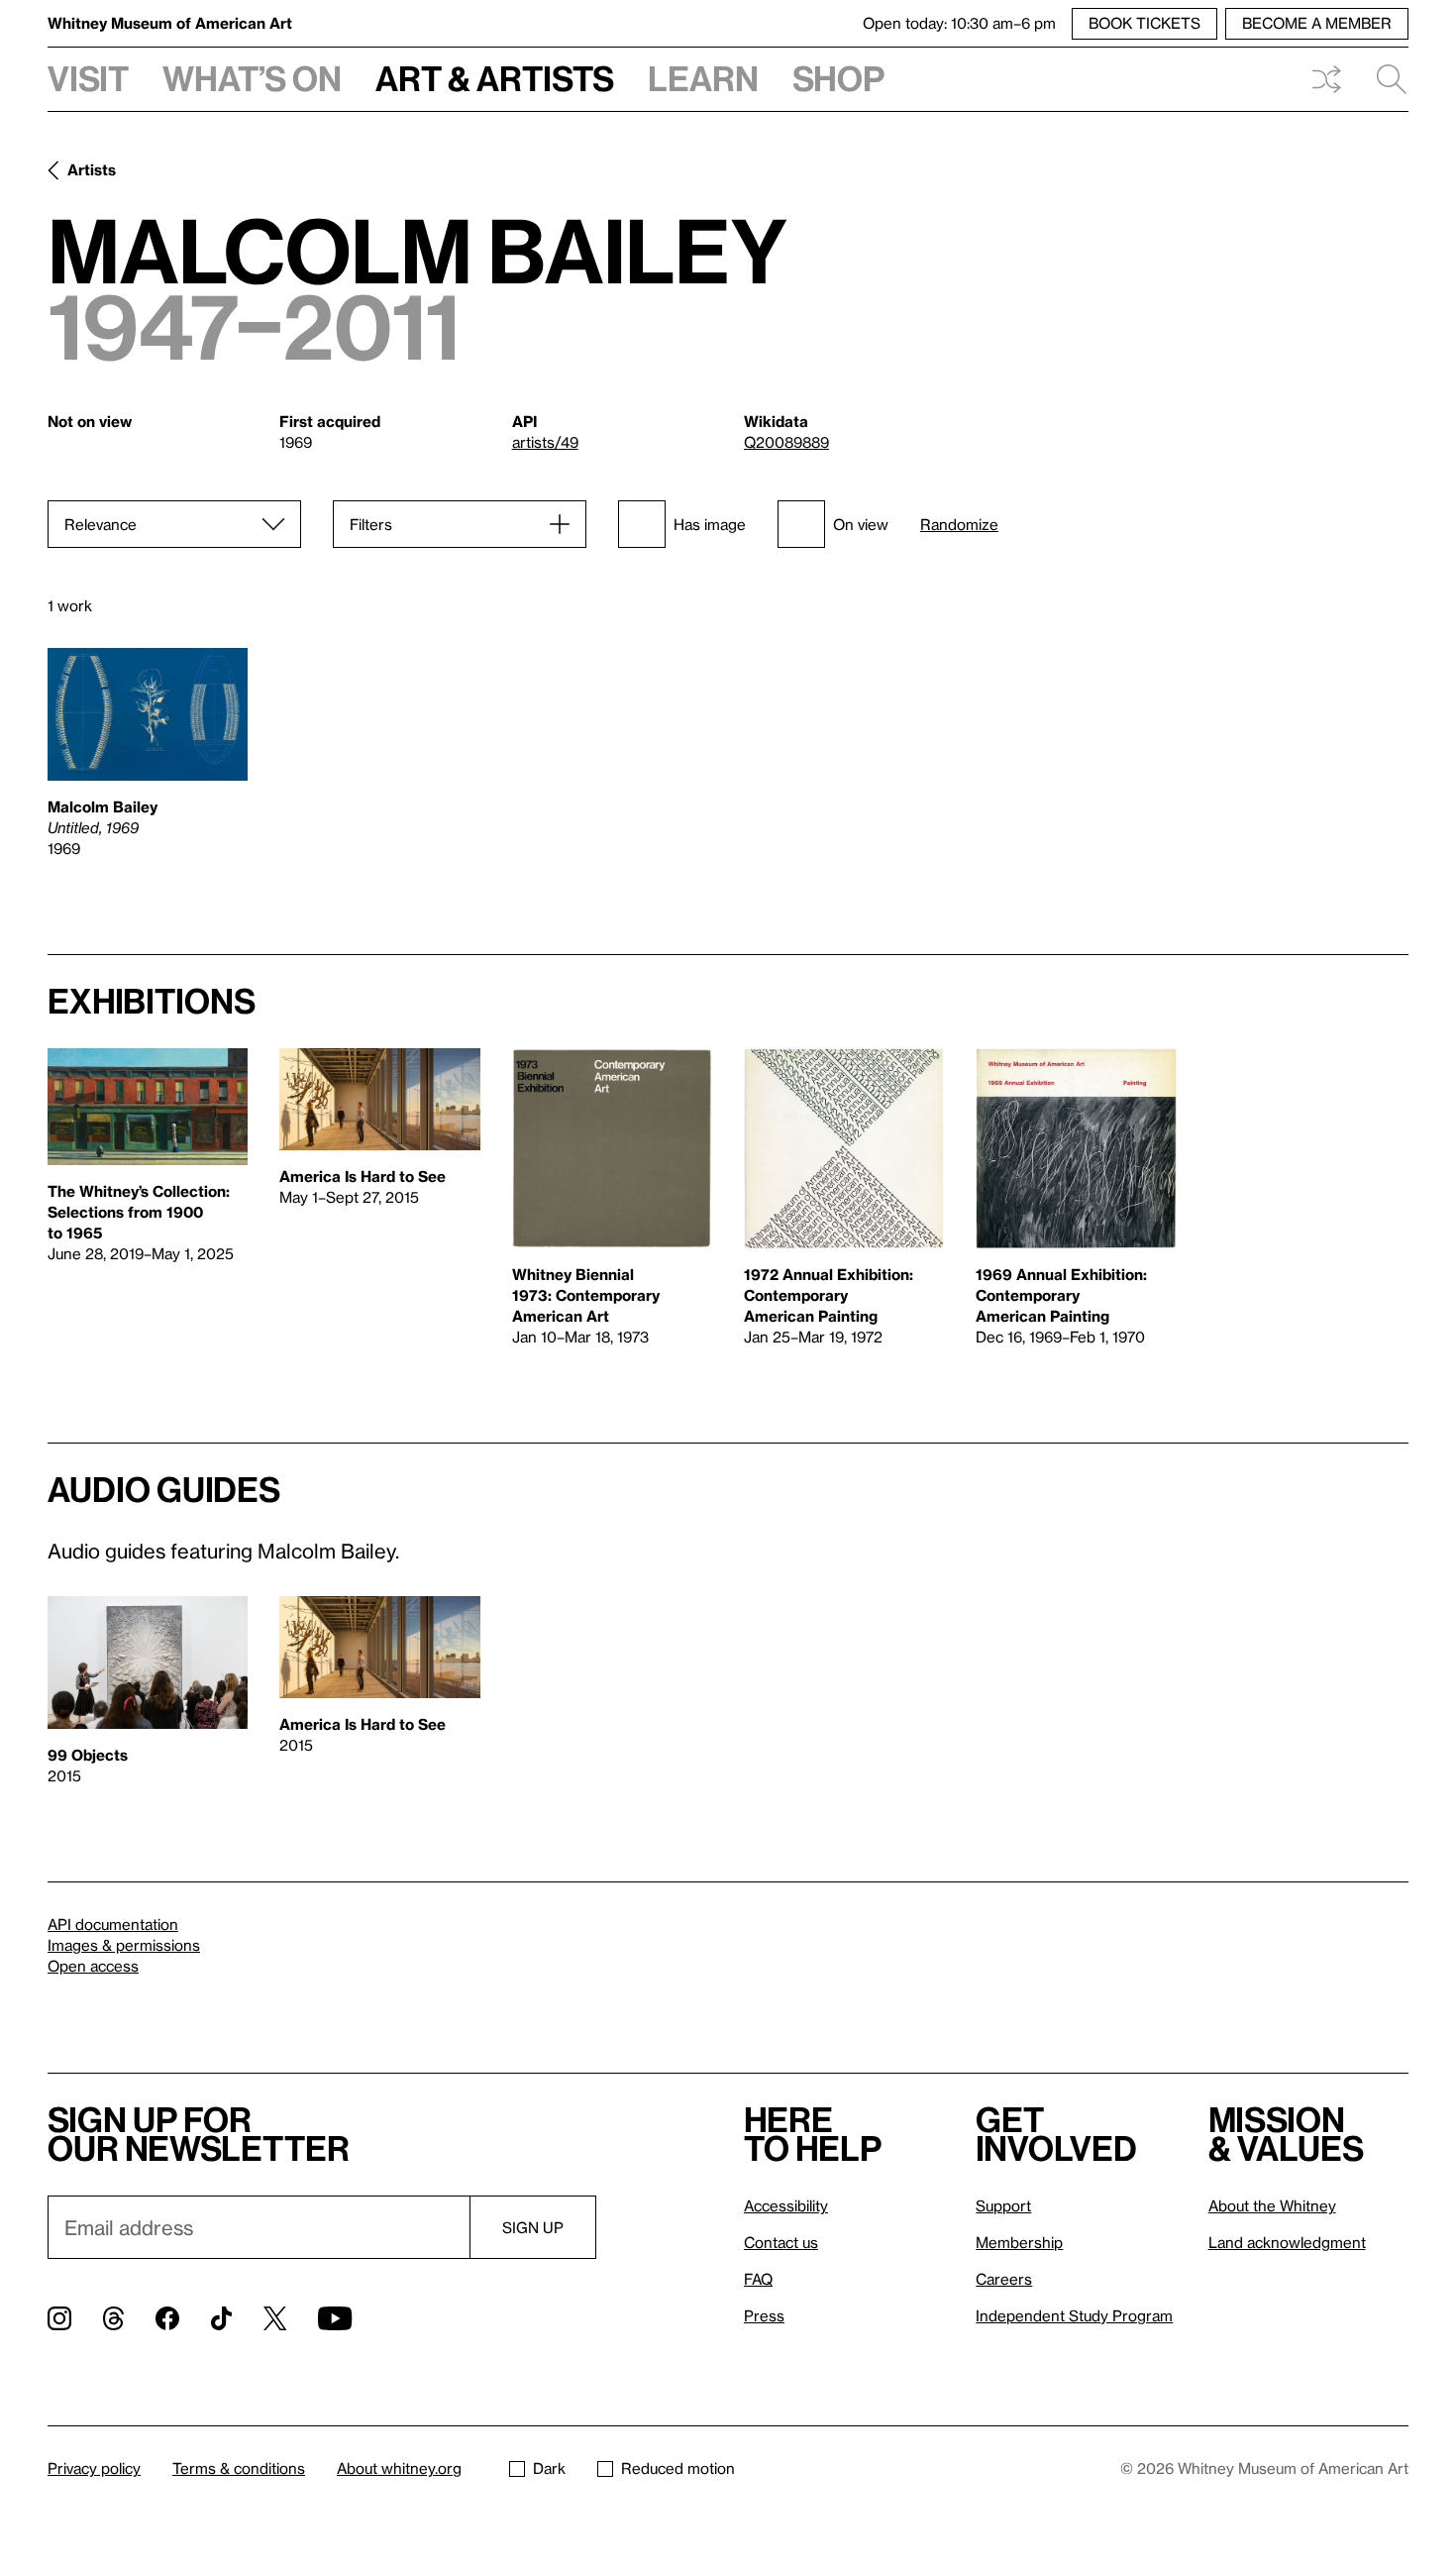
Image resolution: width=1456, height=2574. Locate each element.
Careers (1004, 2279)
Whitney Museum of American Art (170, 23)
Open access (93, 1966)
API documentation (113, 1924)
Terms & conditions (239, 2468)
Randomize (959, 525)
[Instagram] (59, 2318)
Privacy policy (94, 2468)
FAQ (758, 2279)
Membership (1019, 2242)
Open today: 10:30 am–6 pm (959, 23)
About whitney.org (399, 2468)
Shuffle (1326, 79)
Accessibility (786, 2205)
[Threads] (113, 2318)
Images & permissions (124, 1945)
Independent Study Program (1074, 2315)
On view (861, 524)
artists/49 (545, 442)
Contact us (781, 2242)
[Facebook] (167, 2318)
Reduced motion (678, 2468)
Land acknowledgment (1287, 2242)
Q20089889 (786, 442)
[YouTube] (335, 2318)
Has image (710, 524)
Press (764, 2315)
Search (1384, 79)
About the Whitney (1272, 2205)
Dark (549, 2468)
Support (1003, 2205)
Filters (371, 524)
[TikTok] (221, 2318)
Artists (92, 169)
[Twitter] (275, 2318)
